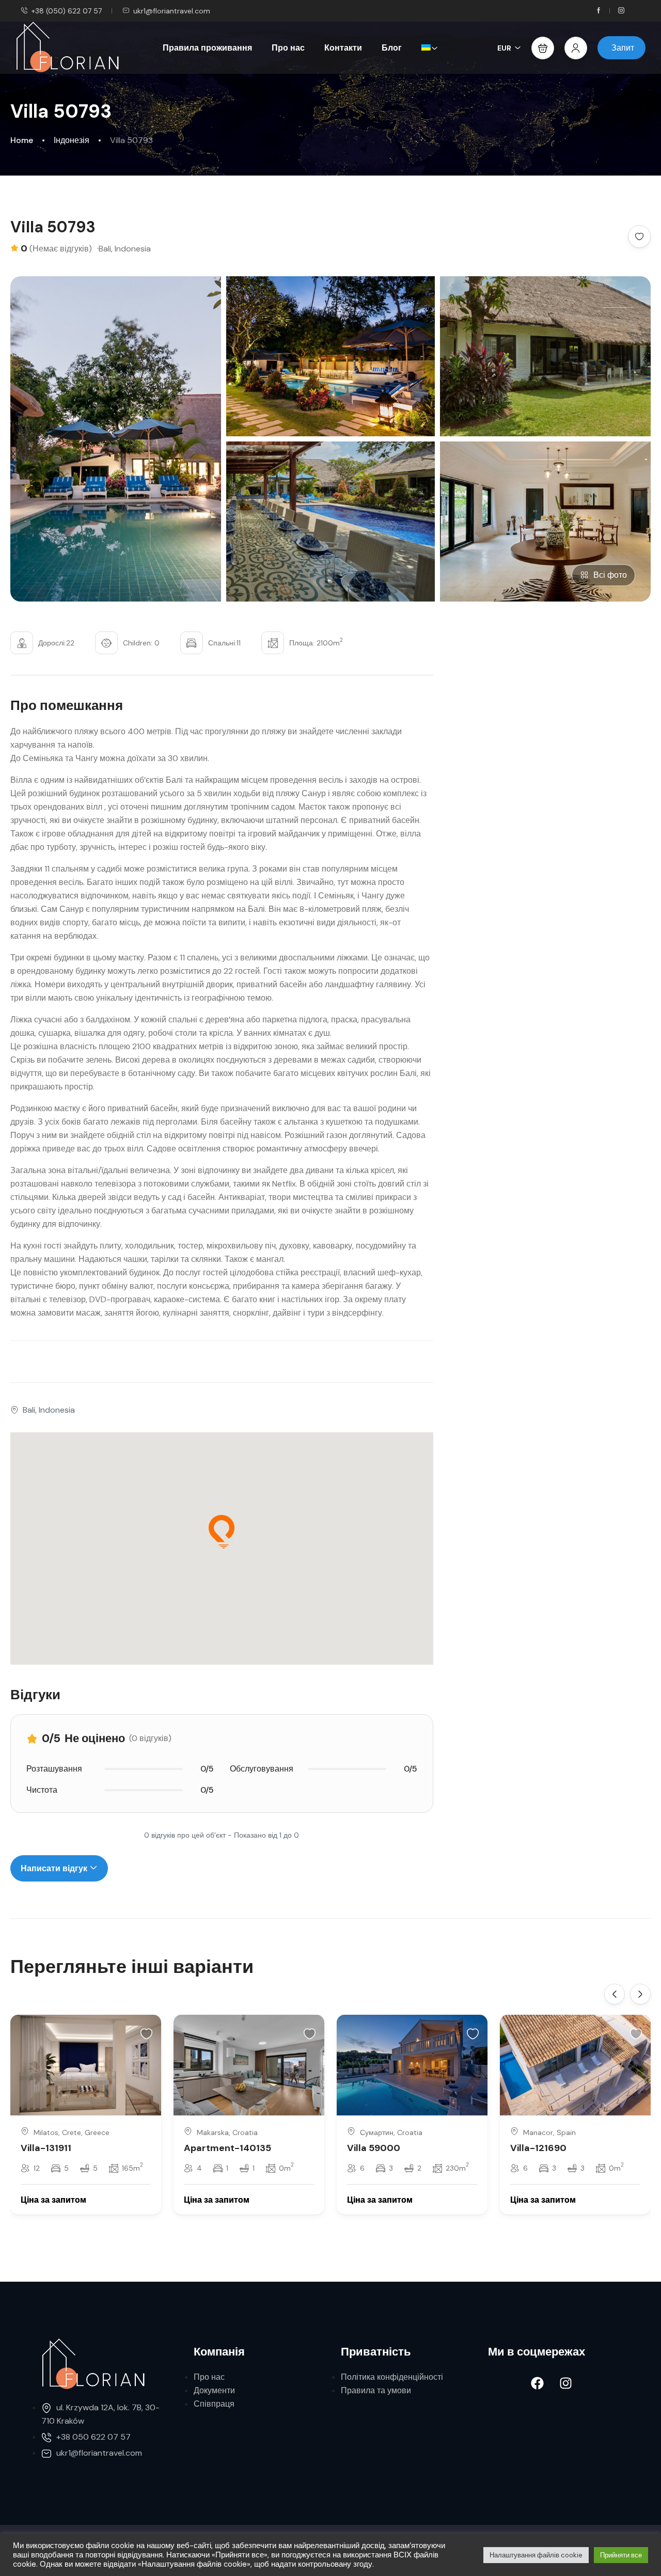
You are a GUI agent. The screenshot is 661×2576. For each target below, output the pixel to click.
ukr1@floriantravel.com (172, 11)
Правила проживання (207, 48)
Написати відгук (55, 1868)
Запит (623, 48)
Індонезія (72, 140)
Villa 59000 (374, 2148)
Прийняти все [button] (621, 2555)
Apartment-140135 (227, 2148)
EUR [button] (504, 48)
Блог (392, 48)
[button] (543, 48)
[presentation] (615, 1994)
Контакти (343, 48)
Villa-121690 (538, 2148)
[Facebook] (537, 2383)
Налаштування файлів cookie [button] (536, 2555)
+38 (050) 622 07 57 (67, 11)
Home (22, 140)
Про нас (288, 48)
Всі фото (610, 575)
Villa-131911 (46, 2148)
